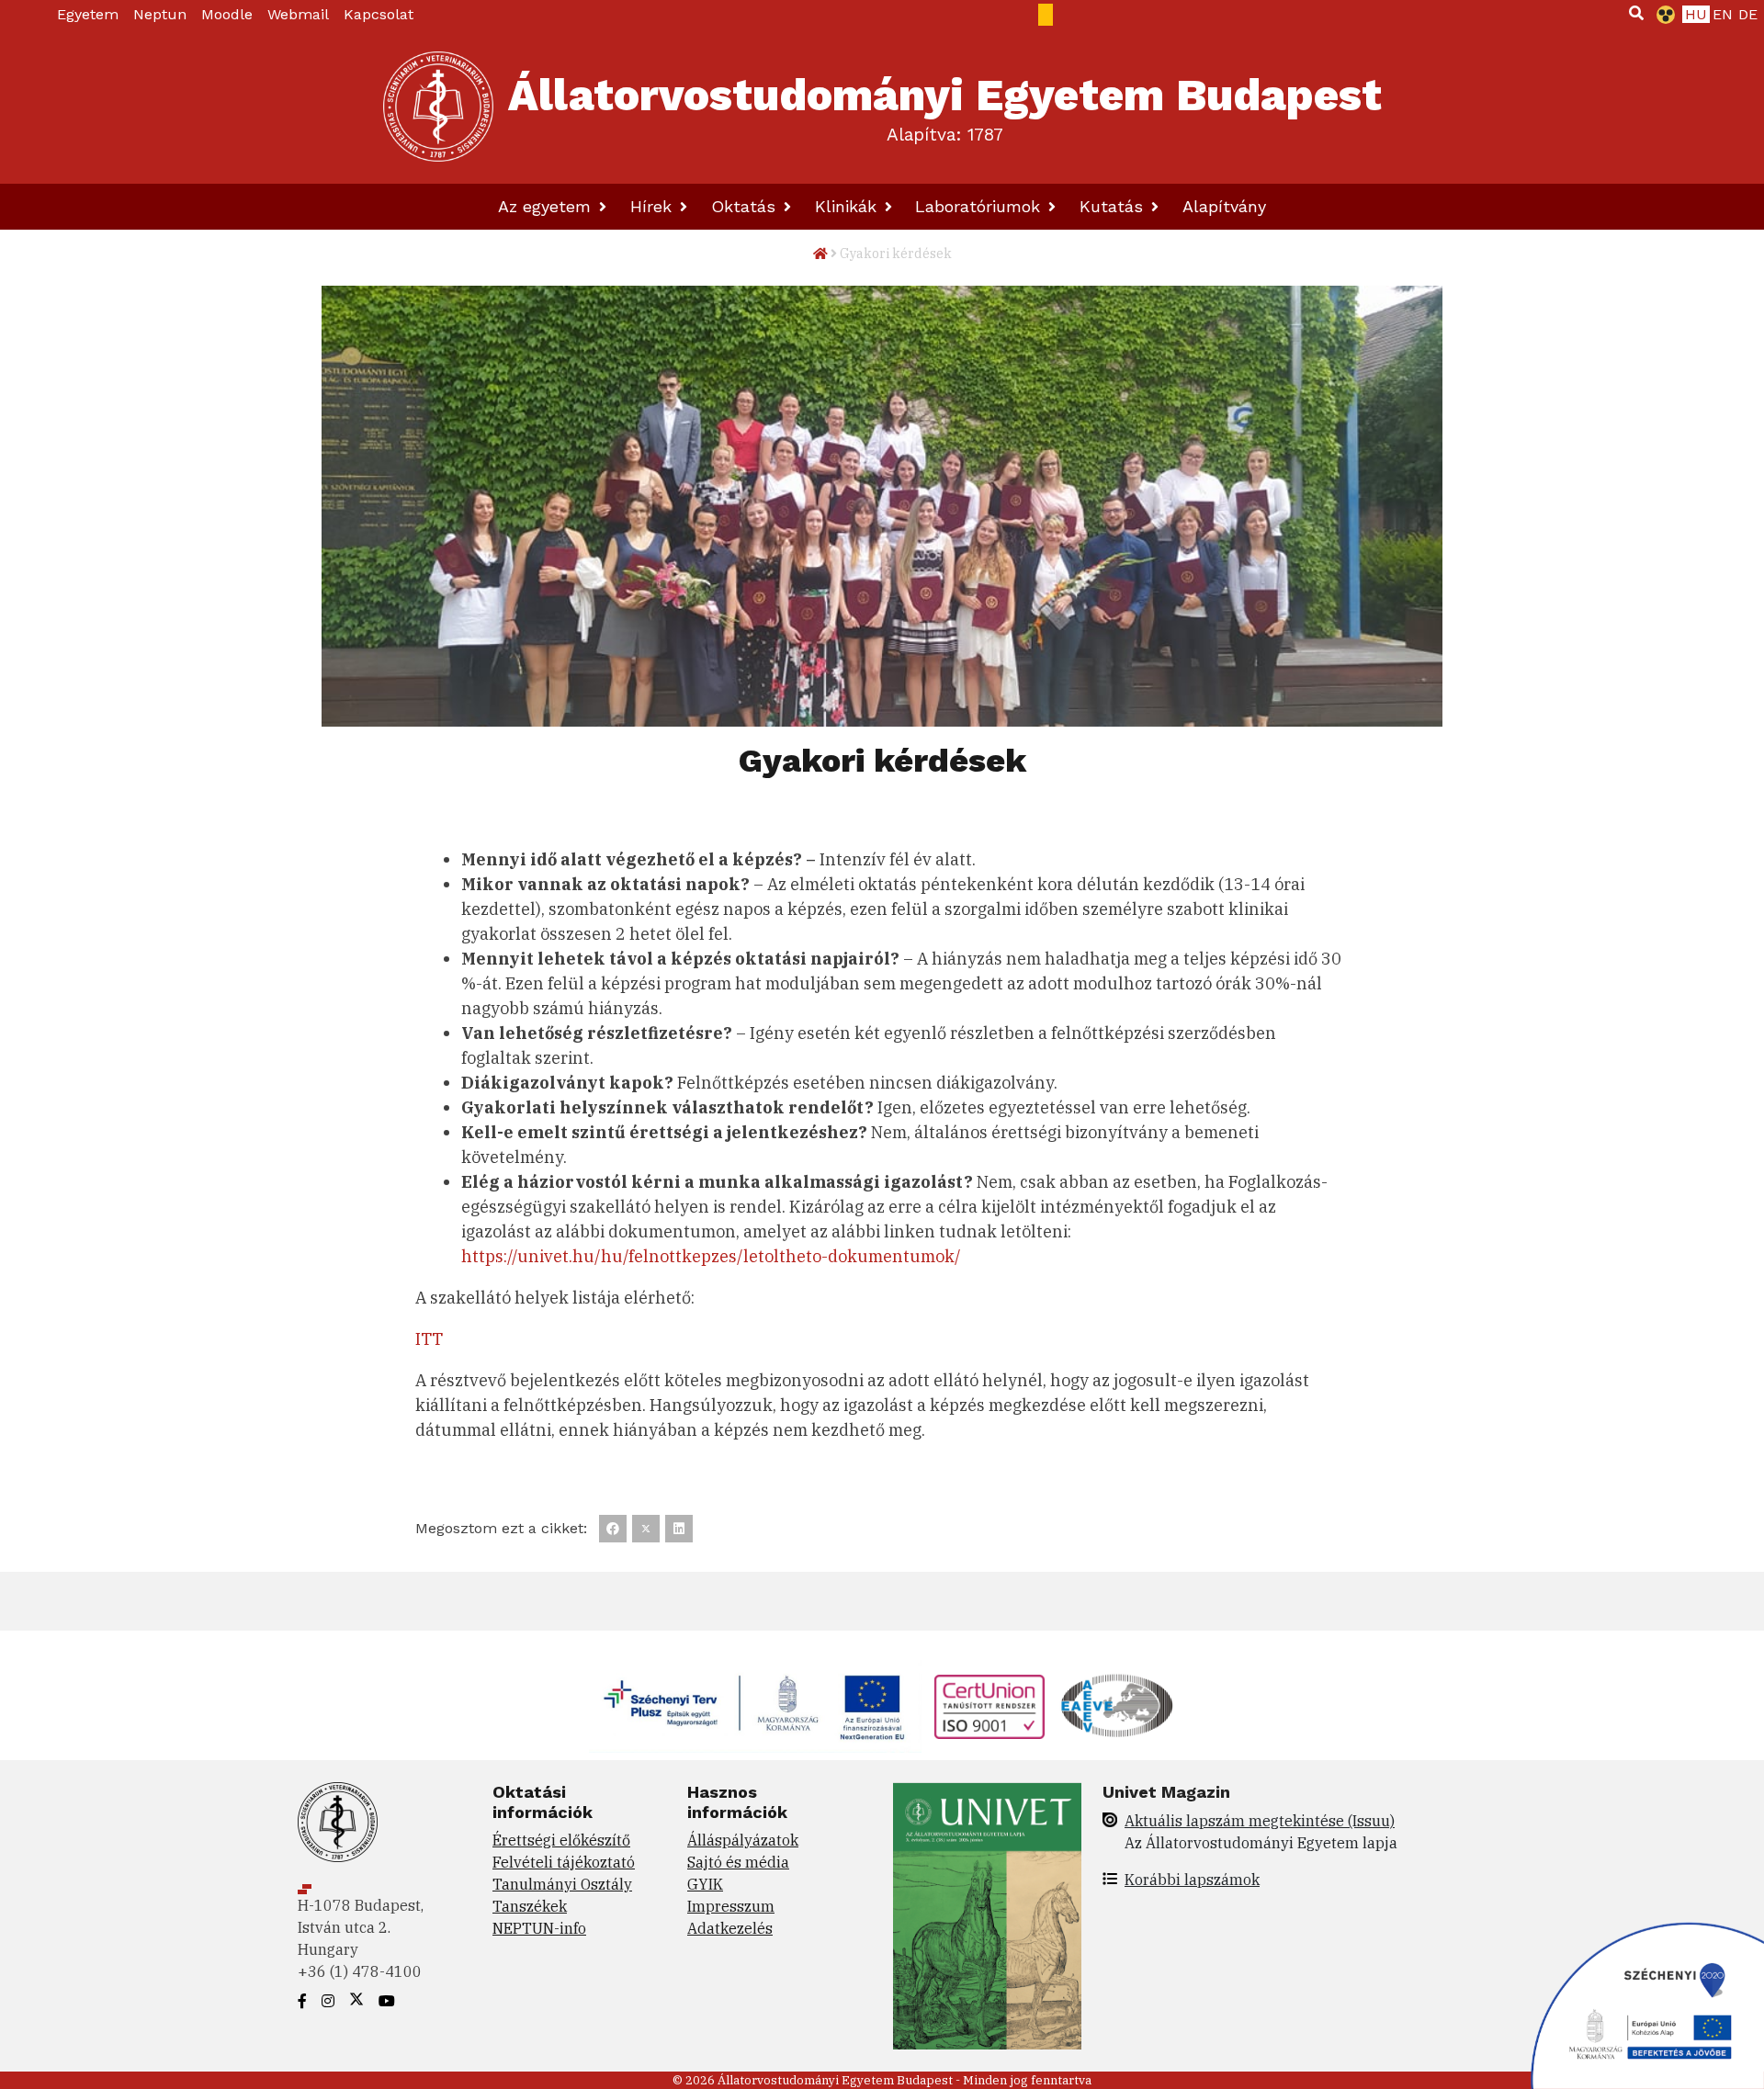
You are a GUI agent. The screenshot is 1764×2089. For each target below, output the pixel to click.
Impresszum (731, 1906)
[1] (1636, 13)
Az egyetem (547, 206)
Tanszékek (530, 1906)
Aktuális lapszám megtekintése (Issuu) (1260, 1821)
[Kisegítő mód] (1662, 15)
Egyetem (88, 14)
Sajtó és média (738, 1862)
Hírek (654, 206)
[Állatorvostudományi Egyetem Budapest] (438, 107)
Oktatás (746, 206)
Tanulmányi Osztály (562, 1884)
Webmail (298, 14)
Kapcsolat (379, 14)
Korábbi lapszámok (1192, 1880)
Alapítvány (1224, 206)
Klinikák (848, 206)
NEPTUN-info (539, 1928)
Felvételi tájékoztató (564, 1862)
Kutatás (1114, 206)
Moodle (227, 14)
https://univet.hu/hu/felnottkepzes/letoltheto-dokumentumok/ (711, 1256)
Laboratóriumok (980, 206)
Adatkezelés (730, 1928)
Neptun (160, 14)
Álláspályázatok (743, 1840)
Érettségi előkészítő (561, 1840)
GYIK (705, 1884)
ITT (429, 1339)
